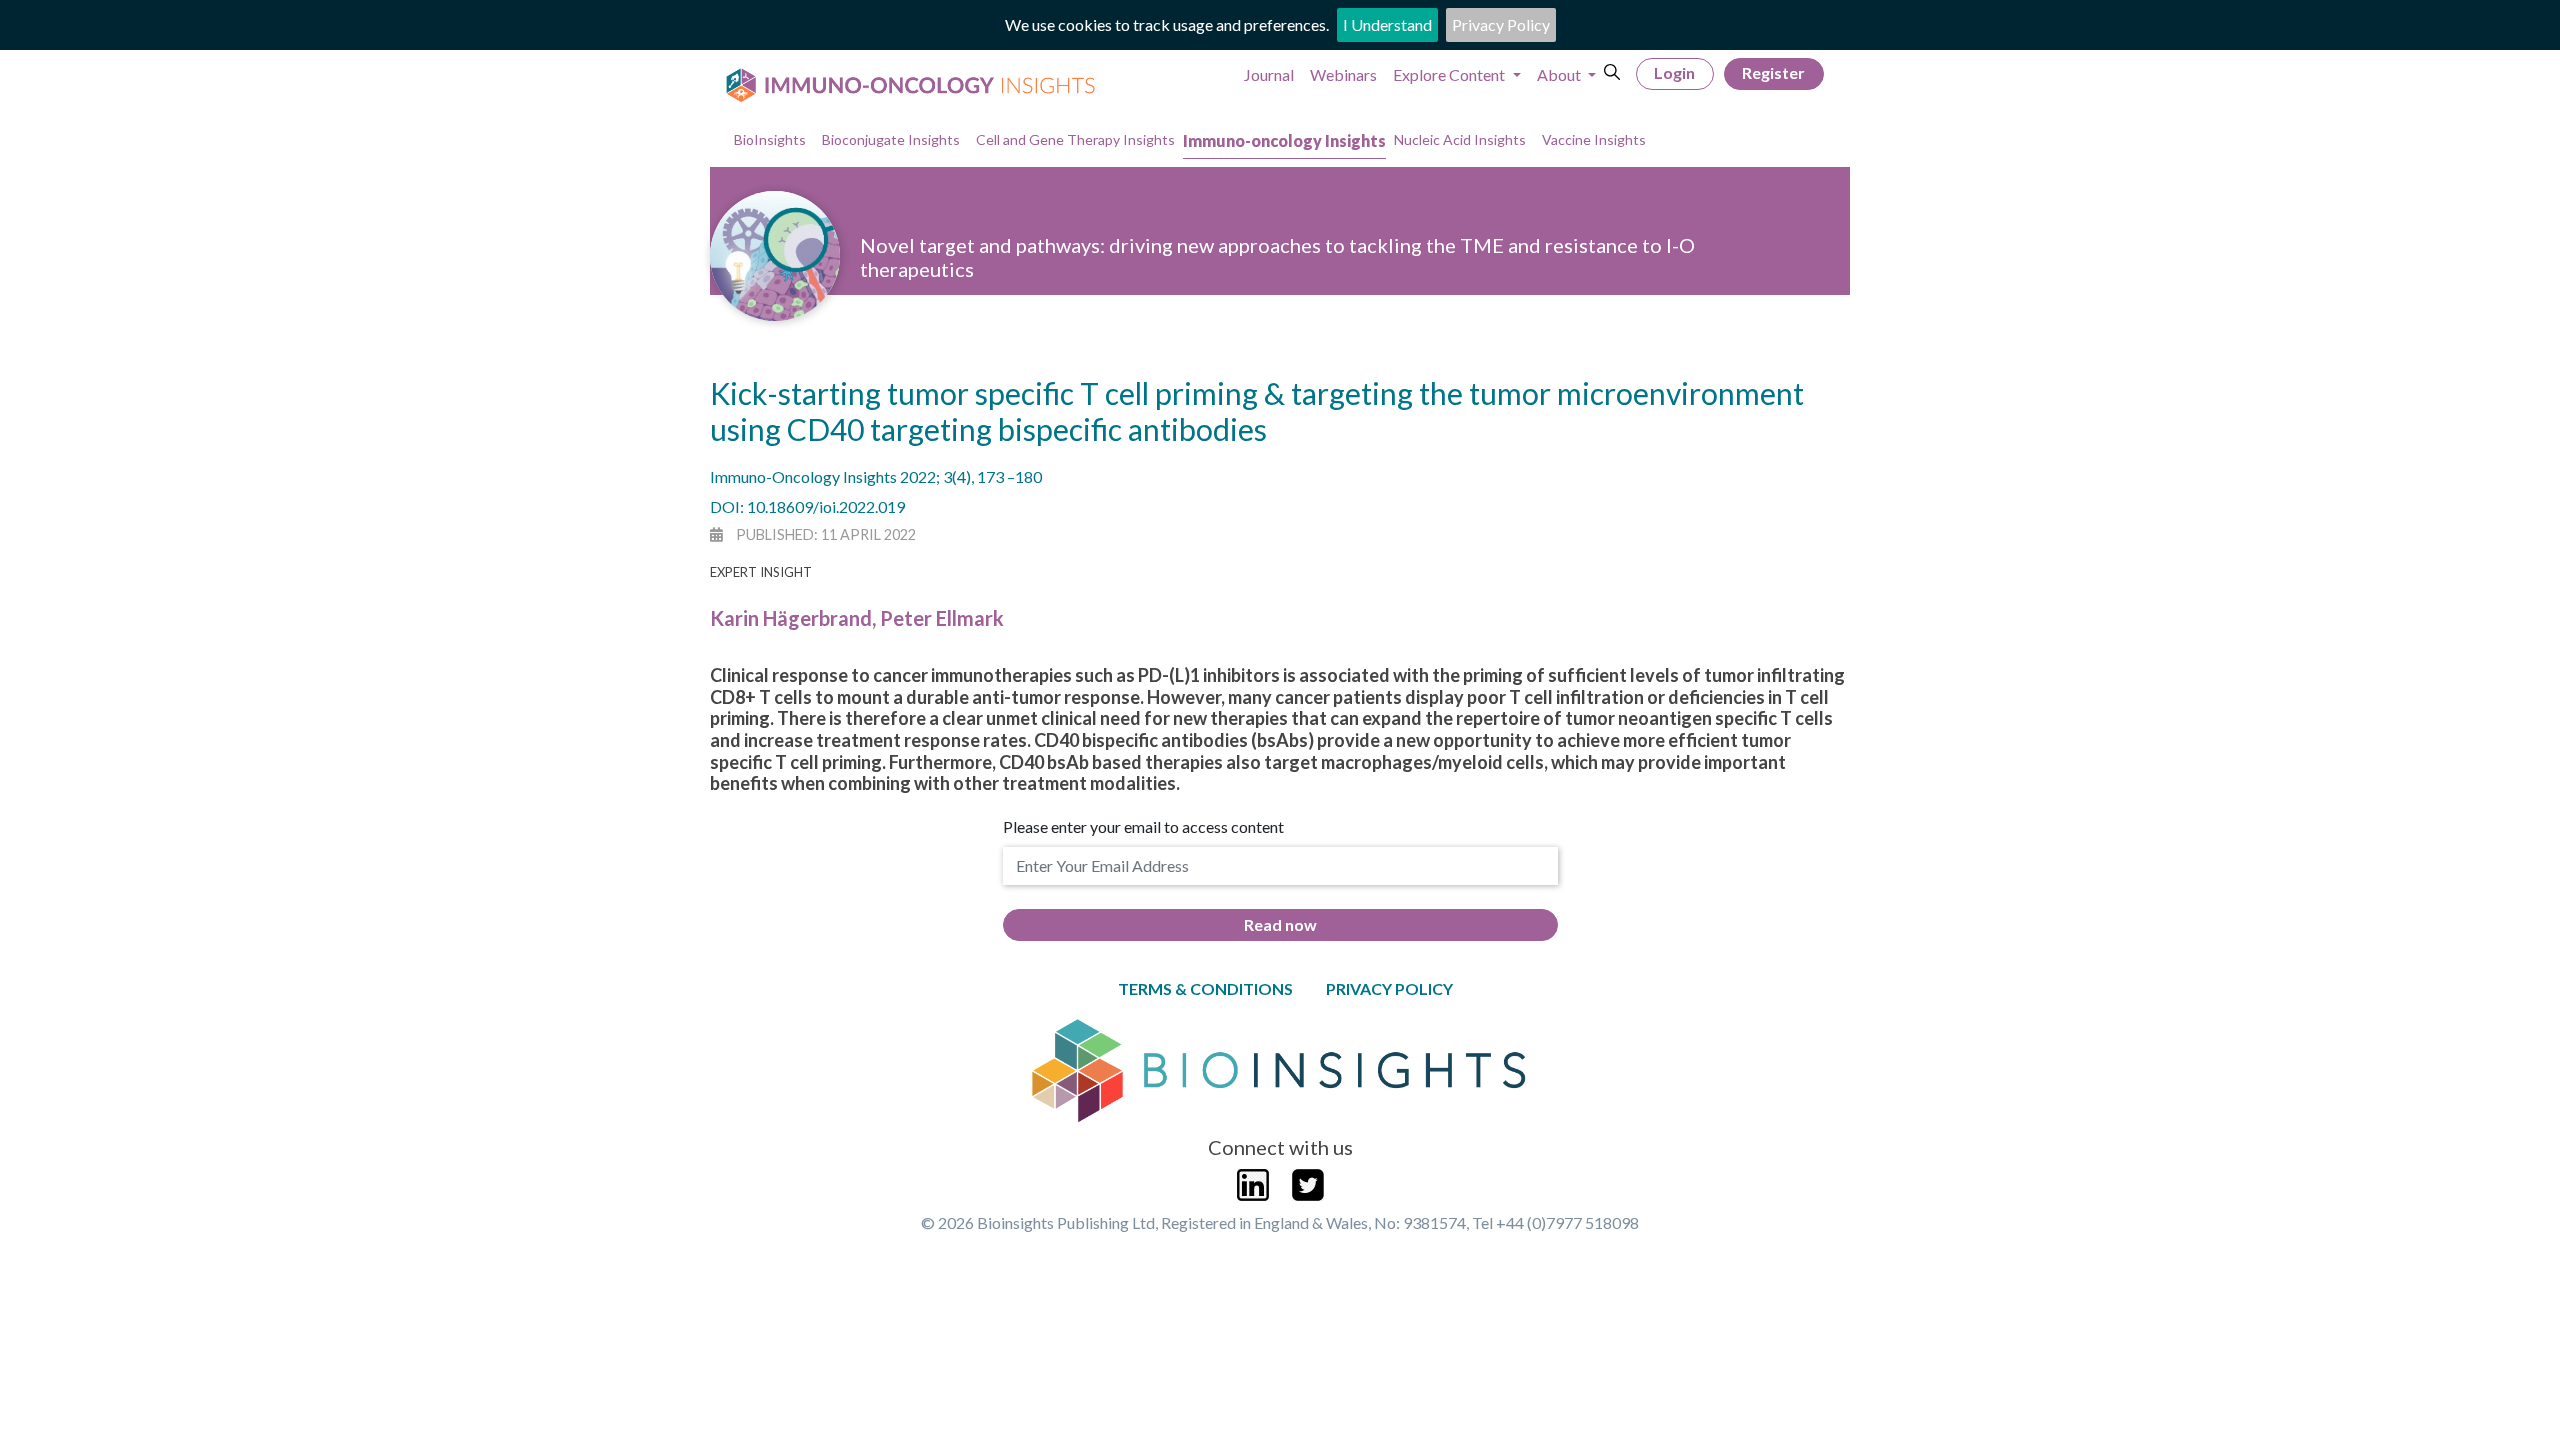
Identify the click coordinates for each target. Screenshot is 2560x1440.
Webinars (1343, 74)
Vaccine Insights (1594, 139)
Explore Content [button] (1450, 74)
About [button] (1560, 74)
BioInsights (770, 139)
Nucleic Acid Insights (1460, 139)
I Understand (1387, 24)
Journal (1269, 74)
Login (1674, 72)
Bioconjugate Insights (891, 139)
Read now (1280, 924)
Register (1773, 72)
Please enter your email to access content (1143, 826)
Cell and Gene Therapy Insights (1075, 139)
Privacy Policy (1501, 24)
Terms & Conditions (1205, 988)
